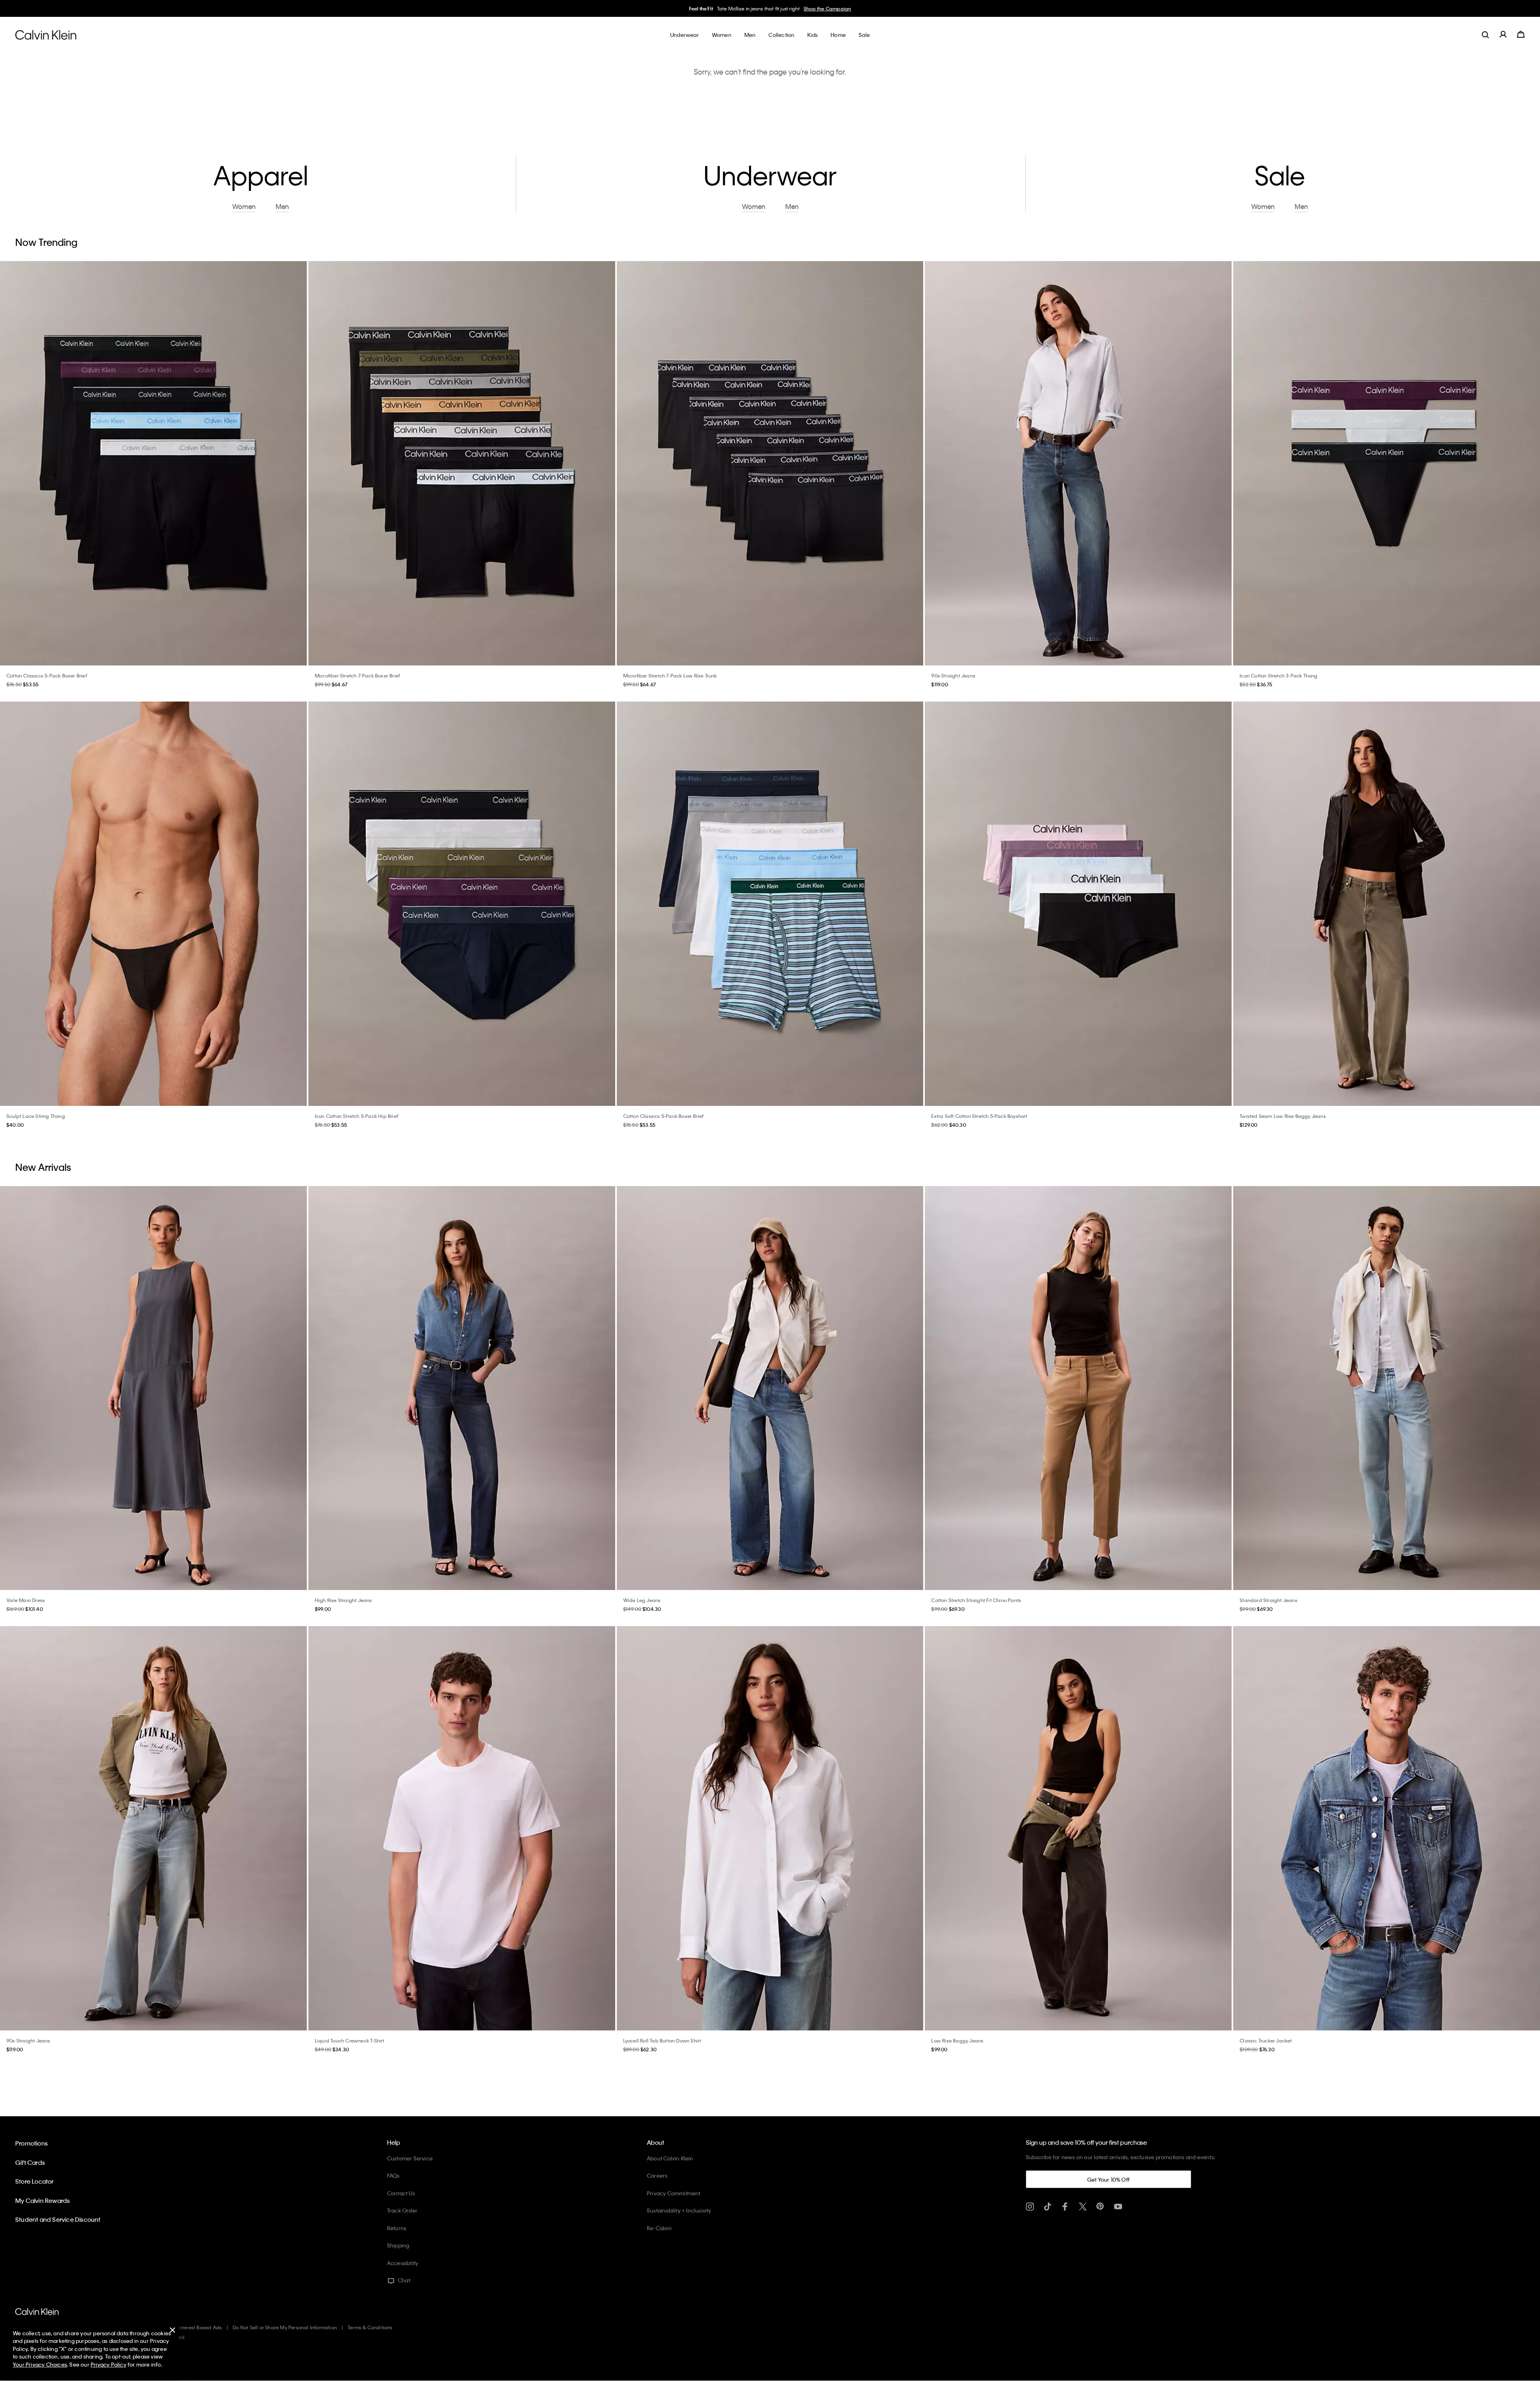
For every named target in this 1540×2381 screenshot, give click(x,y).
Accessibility (403, 2263)
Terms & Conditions (370, 2327)
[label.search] (1485, 34)
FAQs (393, 2175)
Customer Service (410, 2158)
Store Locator (34, 2181)
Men (807, 8)
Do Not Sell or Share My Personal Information (285, 2327)
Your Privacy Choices (40, 2364)
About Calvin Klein (670, 2158)
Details (823, 8)
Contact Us (401, 2193)
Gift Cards (30, 2162)
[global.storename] (46, 34)
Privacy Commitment (674, 2193)
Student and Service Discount (58, 2219)
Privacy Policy (108, 2364)
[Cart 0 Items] (1521, 34)
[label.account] (1503, 34)
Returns (397, 2228)
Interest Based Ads (200, 2327)
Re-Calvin (659, 2228)
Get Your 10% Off (1108, 2179)
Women (790, 8)
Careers (657, 2175)
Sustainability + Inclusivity (679, 2210)
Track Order (402, 2210)
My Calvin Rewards (43, 2200)
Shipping (398, 2245)
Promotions (31, 2143)
